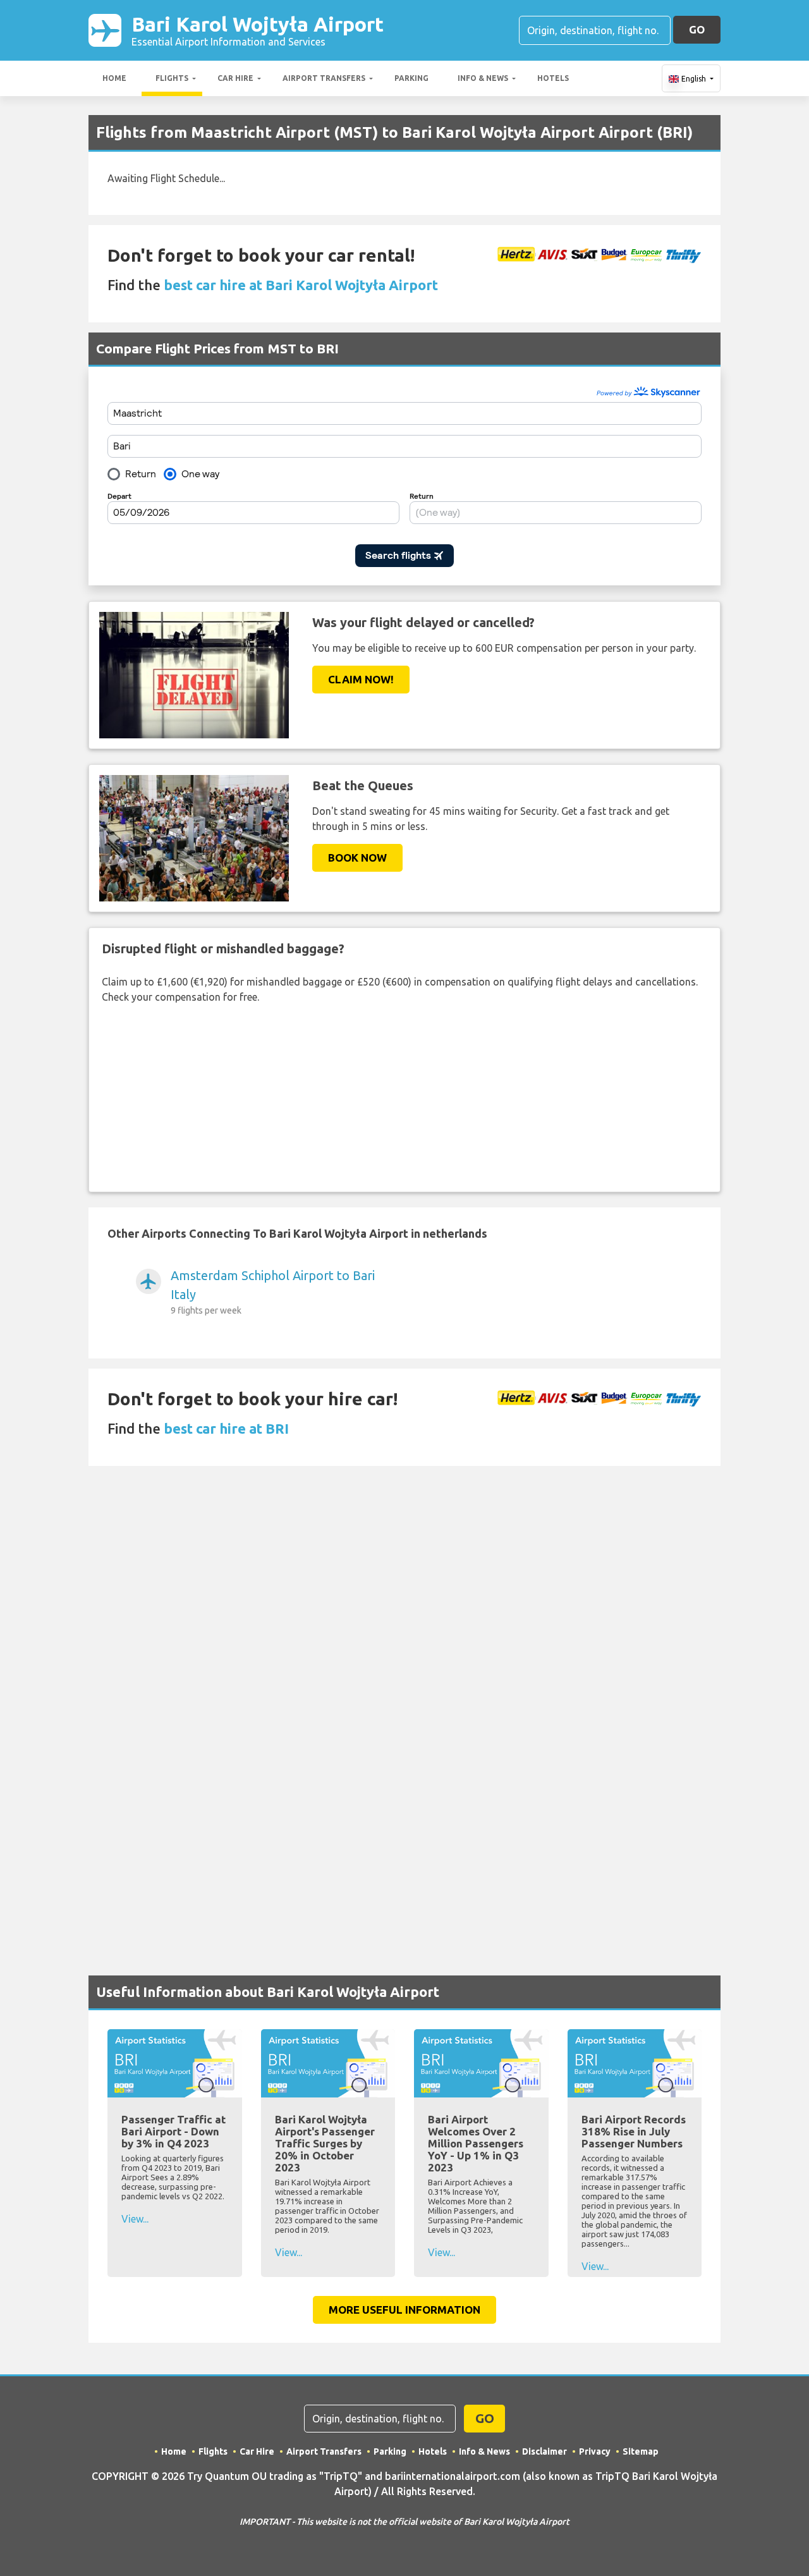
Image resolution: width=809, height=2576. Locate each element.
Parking (411, 78)
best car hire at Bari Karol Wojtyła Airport (301, 285)
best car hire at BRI (226, 1428)
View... (135, 2219)
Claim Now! (361, 679)
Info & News (483, 78)
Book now (357, 858)
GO (697, 29)
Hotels (553, 78)
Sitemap (641, 2451)
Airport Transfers (324, 78)
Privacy (595, 2451)
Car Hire (235, 78)
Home (114, 78)
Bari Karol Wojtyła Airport (258, 30)
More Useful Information (404, 2310)
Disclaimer (544, 2451)
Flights (172, 78)
